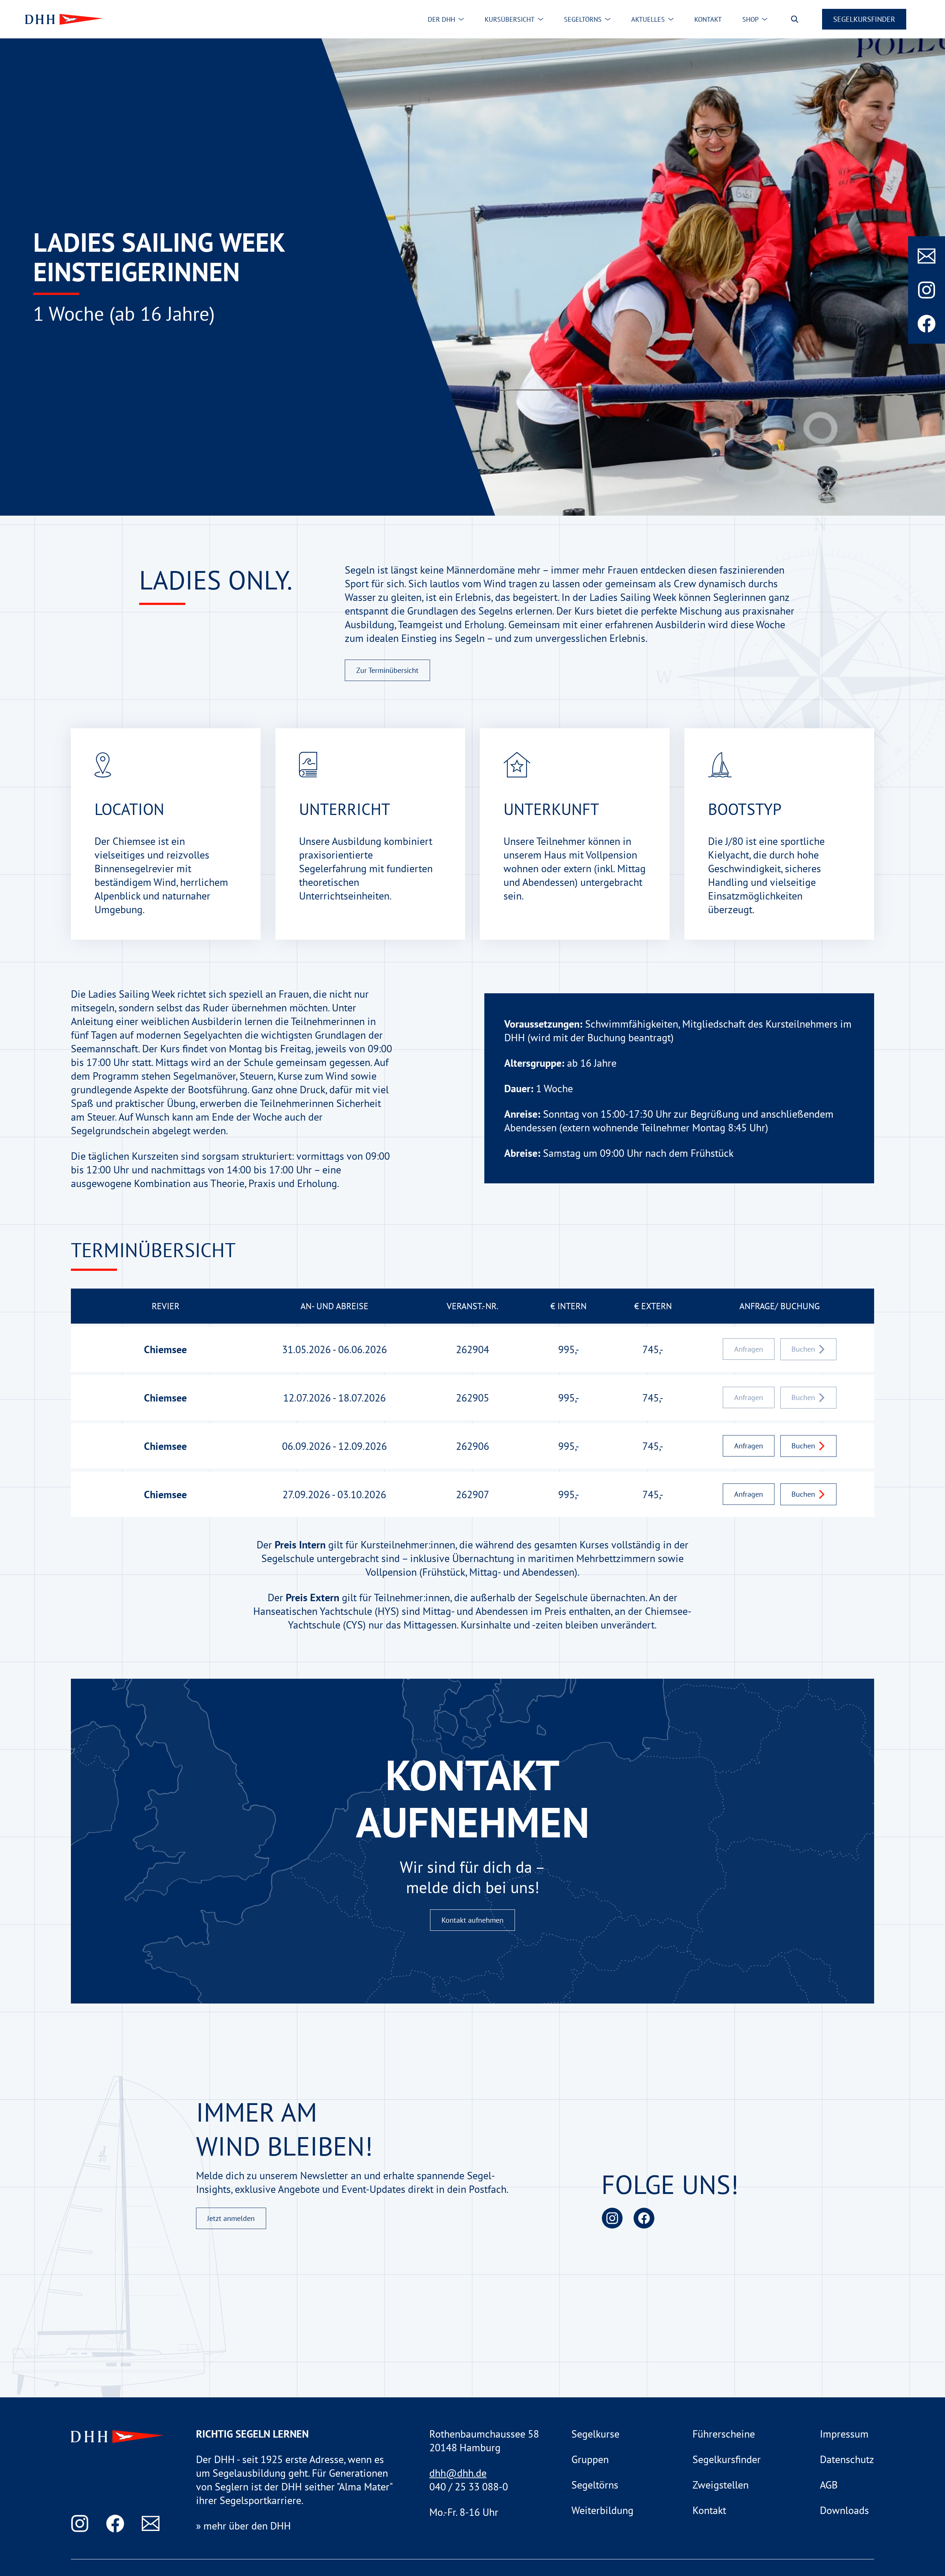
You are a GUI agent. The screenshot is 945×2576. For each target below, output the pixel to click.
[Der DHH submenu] (461, 19)
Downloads (844, 2510)
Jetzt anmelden (231, 2218)
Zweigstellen (721, 2485)
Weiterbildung (602, 2510)
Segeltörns (595, 2485)
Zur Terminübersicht (387, 670)
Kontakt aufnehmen (472, 1920)
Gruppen (590, 2459)
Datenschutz (847, 2459)
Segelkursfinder (864, 19)
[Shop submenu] (764, 19)
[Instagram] (927, 290)
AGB (829, 2485)
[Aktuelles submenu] (671, 19)
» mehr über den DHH (243, 2526)
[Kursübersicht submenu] (540, 19)
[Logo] (62, 19)
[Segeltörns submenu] (608, 19)
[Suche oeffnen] (795, 19)
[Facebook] (927, 324)
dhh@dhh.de (458, 2473)
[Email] (927, 256)
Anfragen (749, 1446)
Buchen (803, 1446)
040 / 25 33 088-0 (469, 2486)
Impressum (844, 2434)
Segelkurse (595, 2434)
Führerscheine (724, 2434)
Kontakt (709, 2510)
